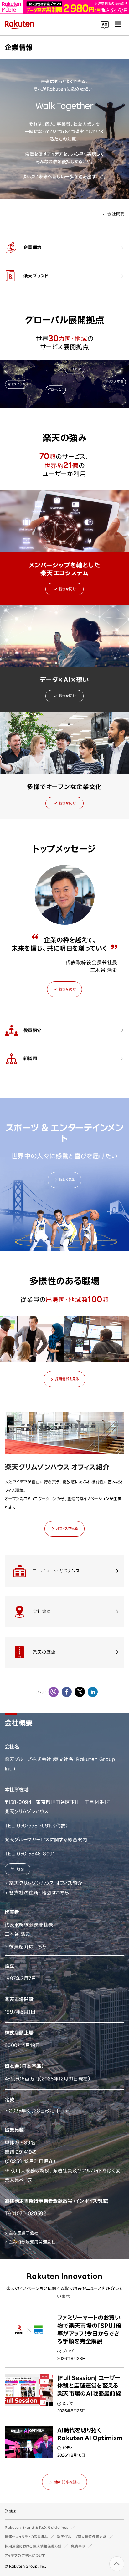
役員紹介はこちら (28, 1947)
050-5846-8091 (36, 1854)
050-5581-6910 (35, 1826)
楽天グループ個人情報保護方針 (82, 2537)
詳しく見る (67, 1180)
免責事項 (78, 2546)
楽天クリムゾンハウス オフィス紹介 (46, 1883)
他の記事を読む (67, 2482)
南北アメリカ (16, 384)
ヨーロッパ (74, 369)
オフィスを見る (67, 1529)
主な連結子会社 (24, 2233)
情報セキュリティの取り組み (26, 2537)
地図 (20, 1869)
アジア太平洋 (114, 382)
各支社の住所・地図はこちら (39, 1893)
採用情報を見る (67, 1379)
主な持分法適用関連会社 (32, 2242)
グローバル (56, 390)
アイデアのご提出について (25, 2556)
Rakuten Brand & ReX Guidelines (37, 2527)
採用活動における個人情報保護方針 (33, 2546)
